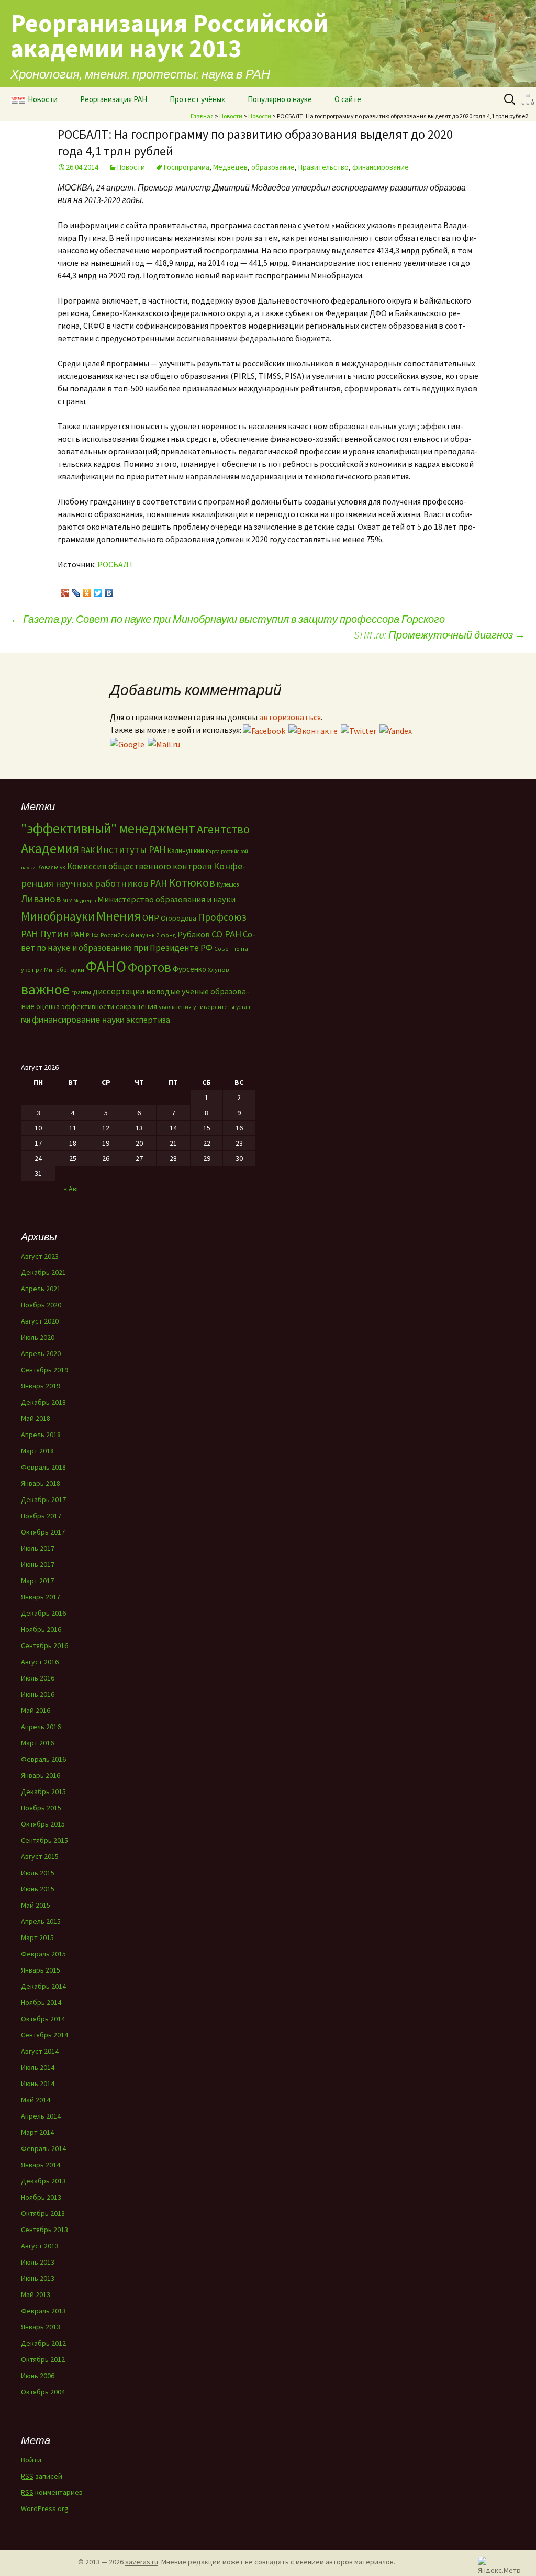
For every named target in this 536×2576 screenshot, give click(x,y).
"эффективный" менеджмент (108, 828)
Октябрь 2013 (43, 2213)
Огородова (178, 918)
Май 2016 (36, 1710)
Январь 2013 (41, 2327)
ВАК (88, 850)
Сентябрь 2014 (44, 2035)
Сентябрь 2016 (44, 1645)
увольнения (175, 1007)
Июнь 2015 (38, 1889)
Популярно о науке (280, 99)
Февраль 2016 (43, 1759)
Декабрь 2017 (43, 1499)
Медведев (230, 167)
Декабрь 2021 (43, 1272)
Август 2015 (40, 1856)
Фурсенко (189, 969)
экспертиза (148, 1020)
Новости (43, 99)
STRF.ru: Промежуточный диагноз (440, 635)
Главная (202, 116)
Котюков (192, 882)
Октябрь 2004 (43, 2392)
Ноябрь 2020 (41, 1305)
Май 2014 (36, 2100)
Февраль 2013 (43, 2311)
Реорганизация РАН (114, 99)
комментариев (52, 2492)
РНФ (92, 935)
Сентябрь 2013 (44, 2230)
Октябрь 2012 (43, 2359)
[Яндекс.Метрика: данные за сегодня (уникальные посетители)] (499, 2565)
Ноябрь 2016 (41, 1629)
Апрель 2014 (41, 2116)
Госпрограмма (187, 167)
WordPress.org (45, 2508)
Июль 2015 (38, 1873)
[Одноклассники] (87, 590)
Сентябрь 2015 (44, 1840)
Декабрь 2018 (43, 1402)
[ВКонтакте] (109, 590)
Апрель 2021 (41, 1289)
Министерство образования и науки (166, 899)
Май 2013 (36, 2294)
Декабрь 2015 (43, 1791)
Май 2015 (36, 1905)
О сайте (348, 99)
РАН (77, 934)
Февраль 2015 (43, 1954)
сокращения (136, 1006)
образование (273, 167)
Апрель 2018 (41, 1435)
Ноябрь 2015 (41, 1808)
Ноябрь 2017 (41, 1516)
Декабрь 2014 (43, 1986)
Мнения (119, 916)
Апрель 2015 (41, 1921)
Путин (54, 933)
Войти (31, 2460)
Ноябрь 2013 (41, 2197)
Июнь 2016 (38, 1694)
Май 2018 (36, 1418)
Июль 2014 (38, 2067)
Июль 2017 (38, 1548)
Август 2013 (40, 2246)
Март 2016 (37, 1743)
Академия (50, 848)
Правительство (323, 167)
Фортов (149, 967)
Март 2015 (37, 1937)
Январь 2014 (41, 2165)
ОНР (151, 917)
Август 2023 (40, 1256)
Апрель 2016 (41, 1727)
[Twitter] (98, 590)
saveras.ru (142, 2562)
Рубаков (194, 934)
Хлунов (218, 970)
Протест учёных (197, 99)
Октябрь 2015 (43, 1824)
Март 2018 (37, 1451)
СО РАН (226, 934)
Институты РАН (131, 849)
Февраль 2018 (43, 1467)
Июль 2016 (38, 1678)
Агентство (223, 829)
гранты (81, 992)
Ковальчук (51, 867)
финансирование (381, 167)
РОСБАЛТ (116, 564)
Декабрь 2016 (43, 1613)
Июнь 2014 (38, 2084)
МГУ (67, 900)
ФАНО (106, 966)
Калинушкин (186, 851)
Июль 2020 (38, 1337)
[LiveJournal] (76, 590)
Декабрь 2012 (43, 2343)
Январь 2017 (41, 1597)
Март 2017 (37, 1581)
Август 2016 (40, 1662)
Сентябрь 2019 (44, 1370)
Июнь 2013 (38, 2278)
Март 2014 (37, 2132)
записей (42, 2476)
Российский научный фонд (138, 935)
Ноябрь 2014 (41, 2002)
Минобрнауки (58, 916)
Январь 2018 (41, 1483)
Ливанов (41, 899)
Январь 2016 (41, 1775)
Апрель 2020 (41, 1353)
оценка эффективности (75, 1006)
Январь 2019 (41, 1386)
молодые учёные (177, 991)
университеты (214, 1007)
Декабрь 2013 (43, 2181)
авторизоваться (290, 717)
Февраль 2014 (43, 2148)
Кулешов (228, 884)
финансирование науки (78, 1019)
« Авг (71, 1189)
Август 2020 (40, 1321)
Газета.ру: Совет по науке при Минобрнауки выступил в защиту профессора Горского (228, 619)
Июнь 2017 (38, 1564)
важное (45, 989)
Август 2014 (40, 2051)
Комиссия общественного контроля (139, 866)
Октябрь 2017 (43, 1532)
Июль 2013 (38, 2262)
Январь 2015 (41, 1970)
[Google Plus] (65, 590)
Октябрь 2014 (43, 2019)
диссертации (119, 991)
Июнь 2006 (38, 2376)
